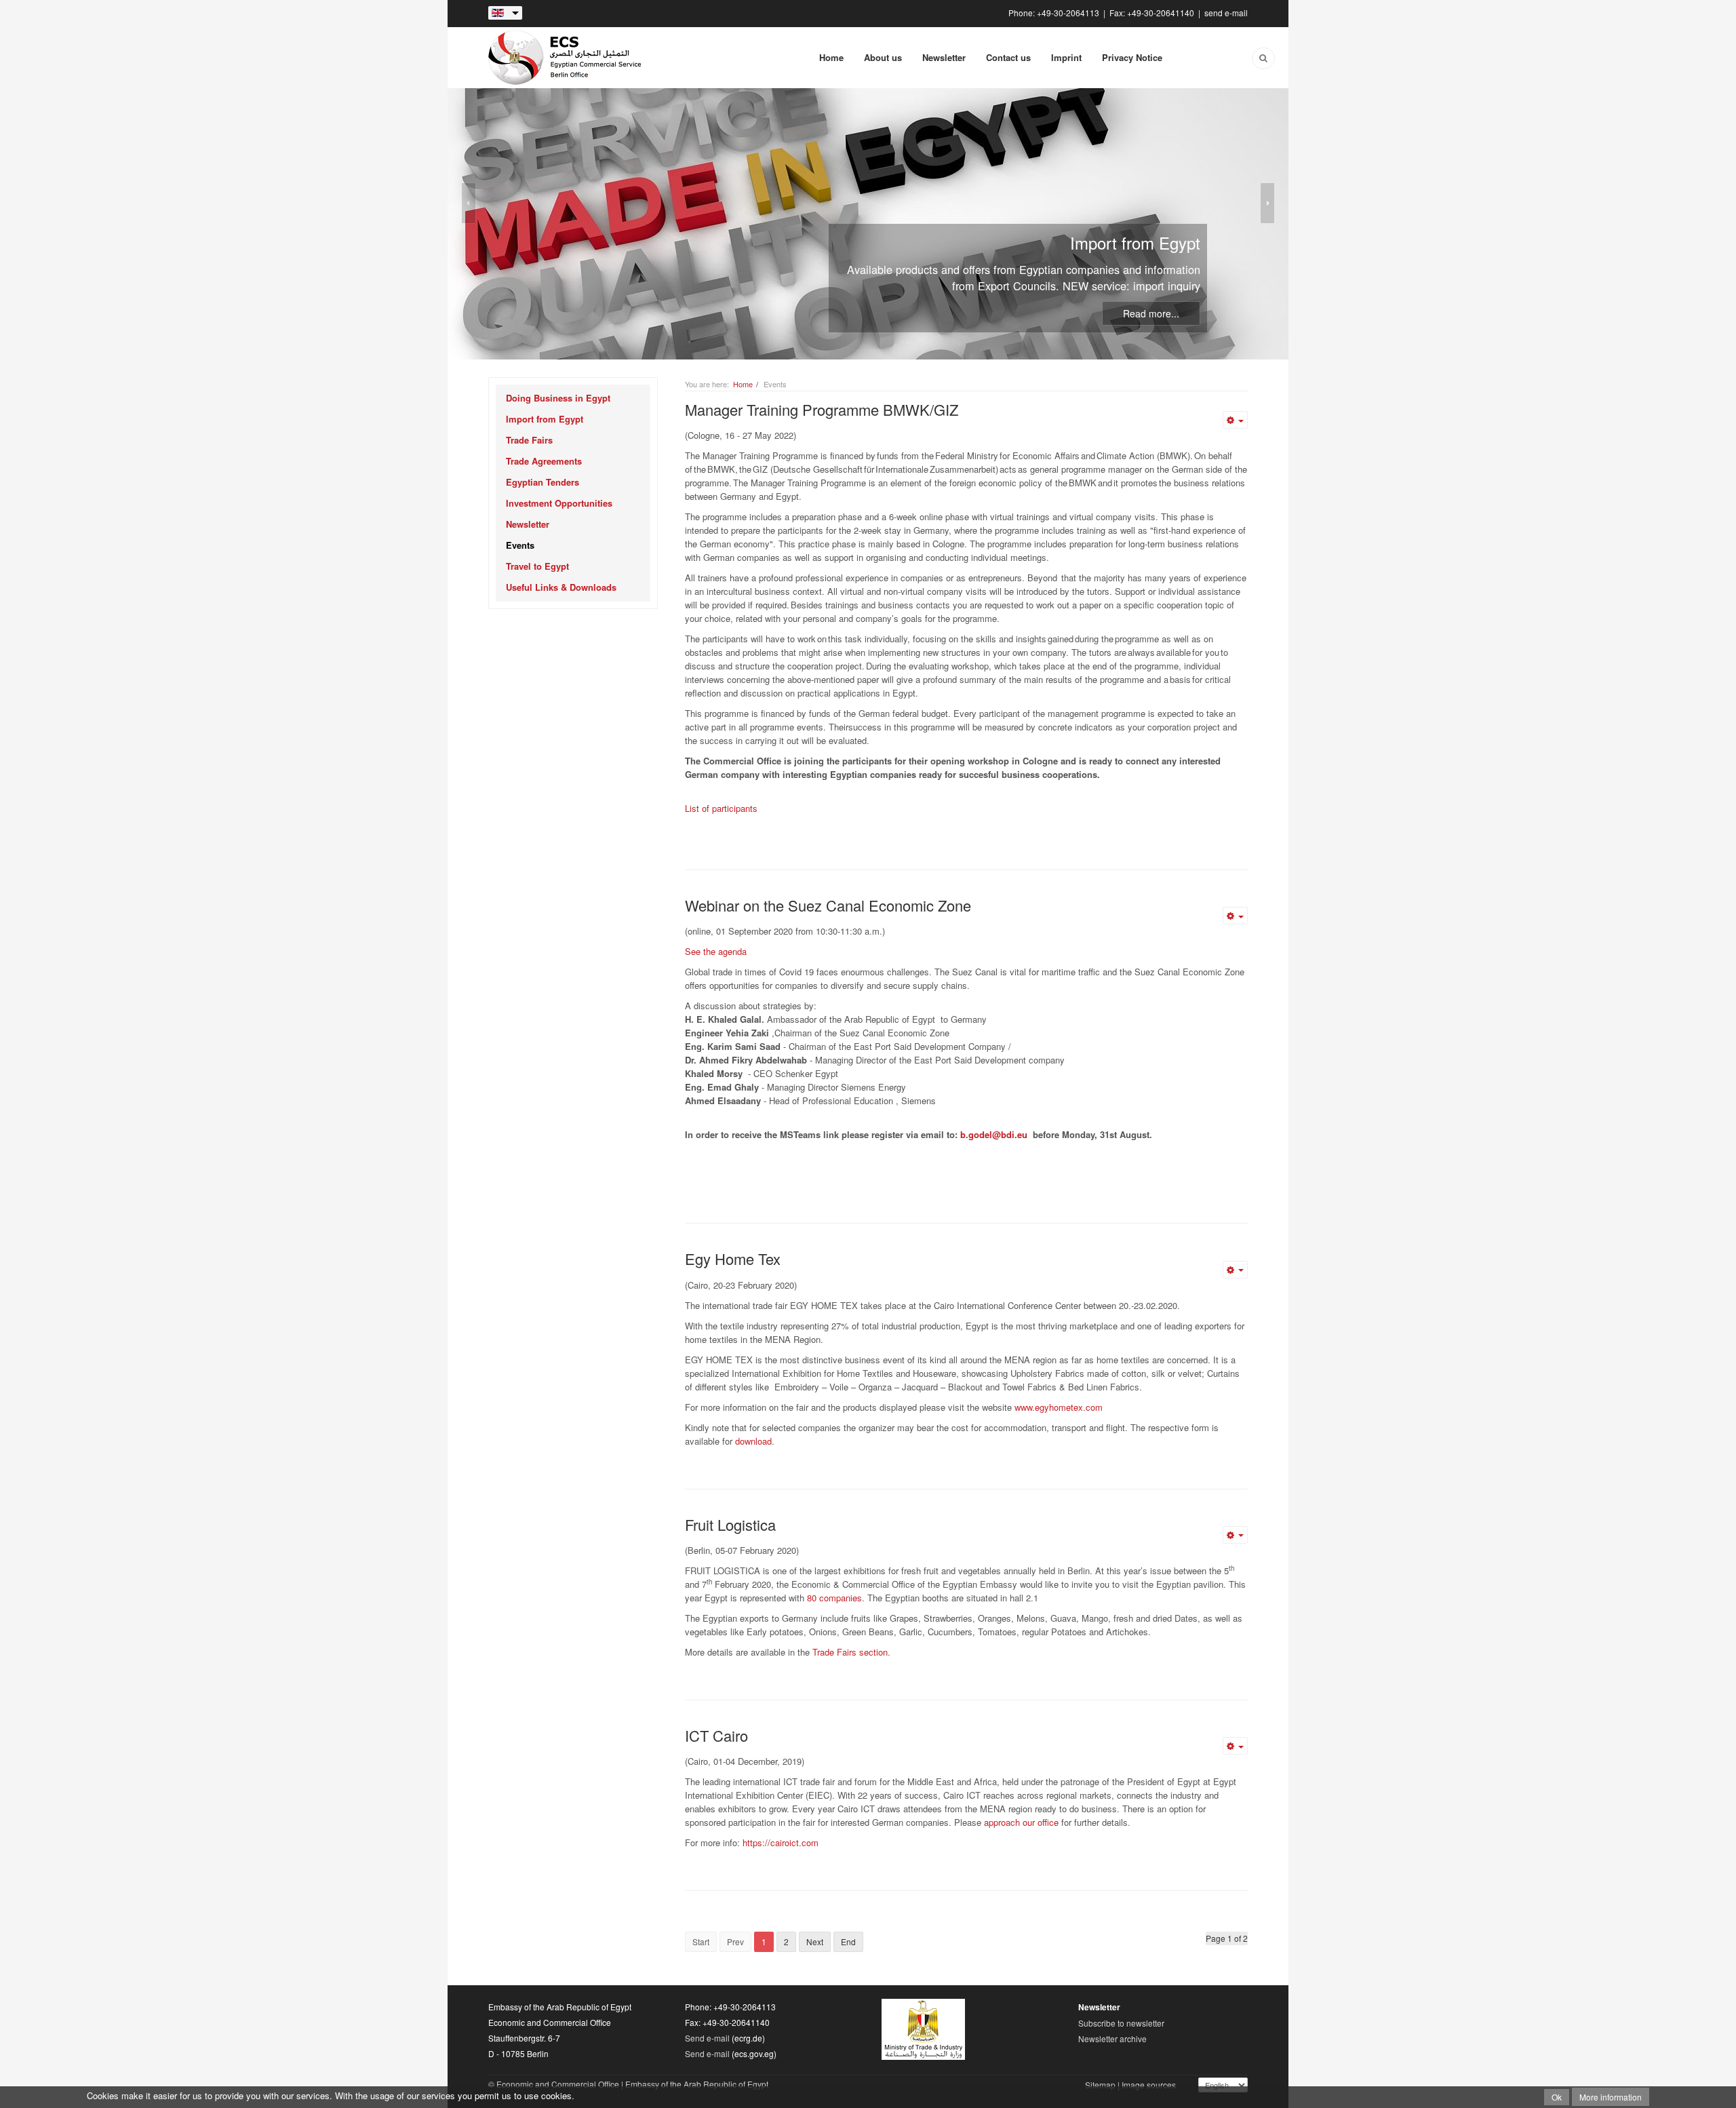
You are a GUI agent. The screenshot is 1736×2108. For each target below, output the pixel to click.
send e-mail (1226, 13)
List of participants (721, 808)
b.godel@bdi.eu (994, 1134)
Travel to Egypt (537, 566)
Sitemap (1100, 2085)
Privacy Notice (1132, 57)
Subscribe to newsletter (1121, 2023)
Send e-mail (707, 2038)
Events (520, 545)
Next (815, 1941)
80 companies (834, 1598)
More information (1611, 2097)
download (753, 1441)
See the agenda (716, 951)
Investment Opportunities (559, 503)
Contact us (1008, 57)
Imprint (1066, 57)
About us (883, 57)
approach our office (1021, 1822)
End (848, 1941)
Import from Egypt (545, 419)
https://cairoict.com (781, 1842)
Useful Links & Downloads (561, 587)
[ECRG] (566, 58)
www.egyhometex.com (1059, 1407)
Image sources (1149, 2085)
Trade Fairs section (850, 1652)
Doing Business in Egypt (558, 398)
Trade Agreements (544, 461)
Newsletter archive (1112, 2038)
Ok (1557, 2097)
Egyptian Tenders (542, 482)
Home (831, 57)
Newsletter (944, 57)
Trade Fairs (529, 440)
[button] (640, 398)
